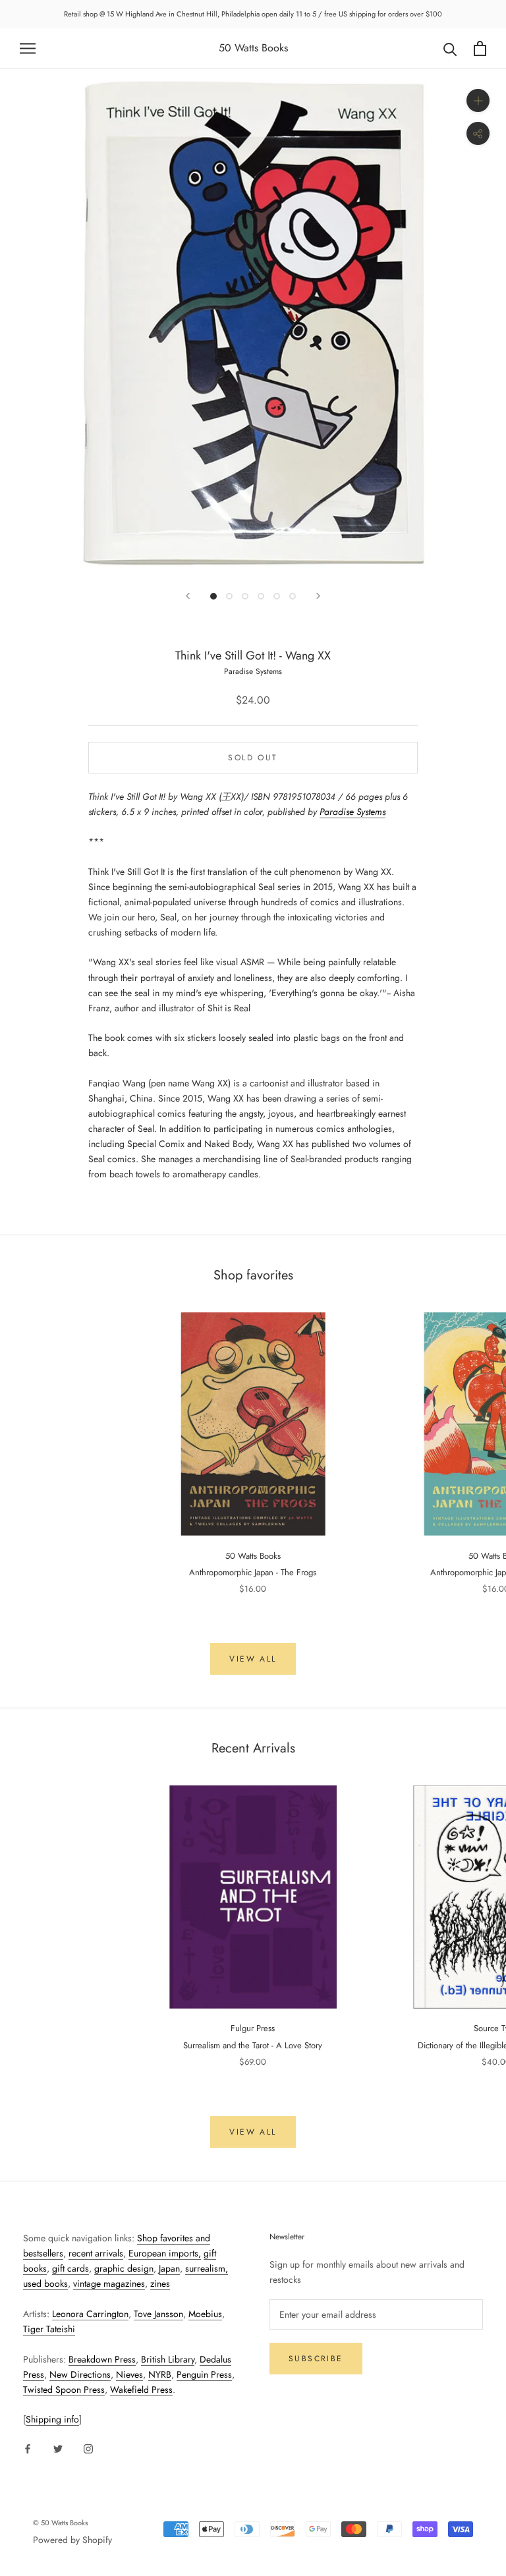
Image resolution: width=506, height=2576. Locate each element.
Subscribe (316, 2359)
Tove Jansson (158, 2314)
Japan (169, 2268)
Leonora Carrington (90, 2314)
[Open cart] (480, 48)
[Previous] (188, 596)
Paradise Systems (352, 812)
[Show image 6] (293, 596)
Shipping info (52, 2419)
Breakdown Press (102, 2359)
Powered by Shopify (72, 2540)
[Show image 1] (213, 596)
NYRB (160, 2374)
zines (160, 2283)
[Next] (318, 596)
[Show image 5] (277, 596)
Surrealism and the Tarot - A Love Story (253, 2045)
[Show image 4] (261, 596)
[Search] (450, 48)
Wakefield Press (141, 2390)
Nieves (129, 2374)
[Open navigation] (28, 48)
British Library (168, 2359)
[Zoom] (478, 100)
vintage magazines (109, 2283)
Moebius (205, 2314)
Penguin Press (204, 2374)
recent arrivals (96, 2253)
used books (45, 2283)
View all (253, 1659)
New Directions (80, 2374)
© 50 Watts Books (60, 2523)
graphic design (124, 2268)
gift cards (70, 2268)
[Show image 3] (245, 596)
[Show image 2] (229, 596)
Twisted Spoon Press (64, 2390)
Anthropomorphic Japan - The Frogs (253, 1572)
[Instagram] (88, 2448)
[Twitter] (58, 2448)
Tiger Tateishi (49, 2329)
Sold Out (253, 758)
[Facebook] (28, 2448)
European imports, (165, 2253)
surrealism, (207, 2268)
